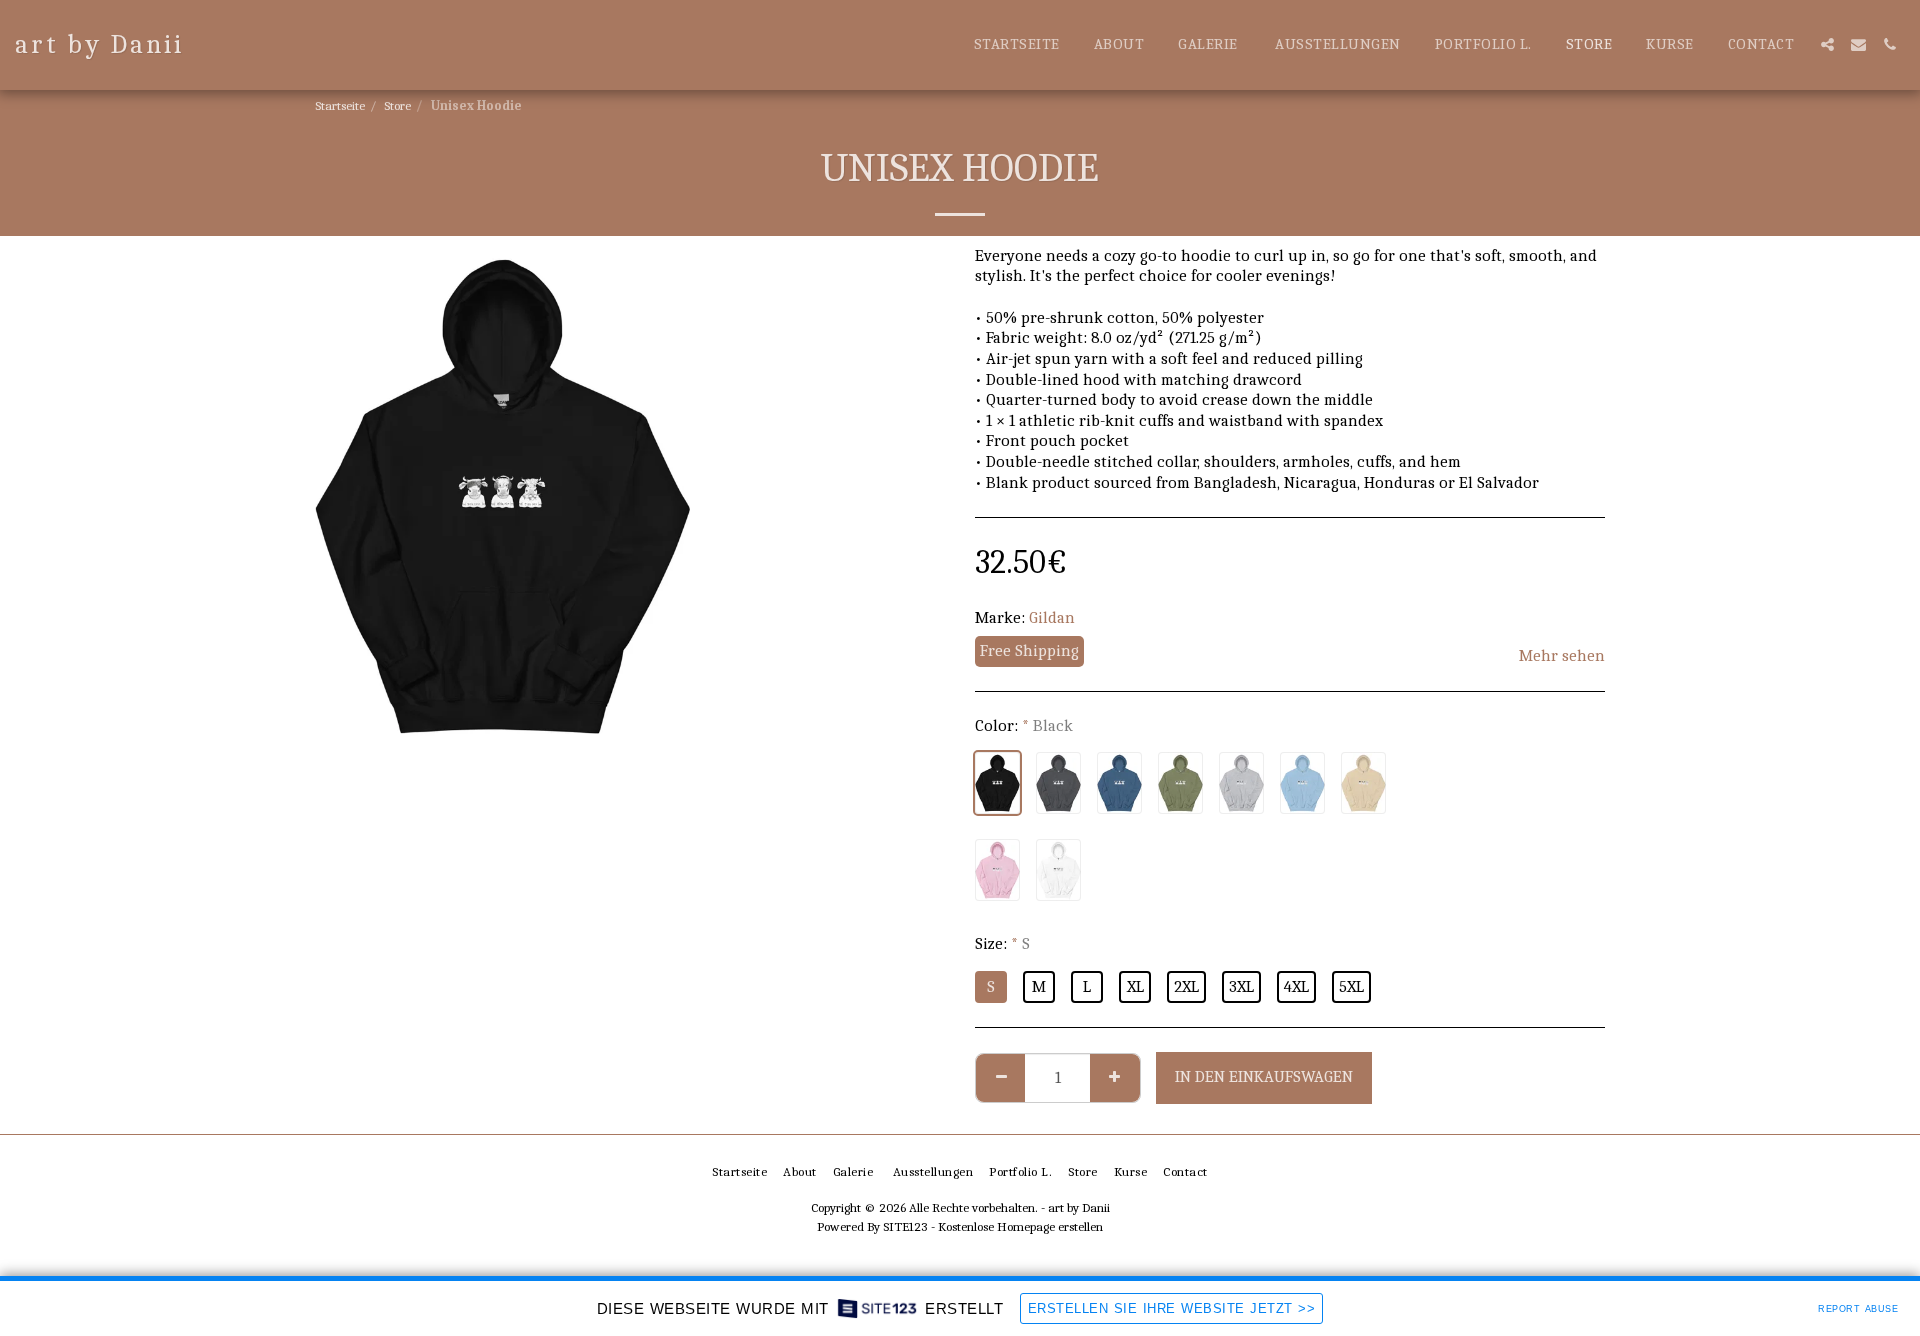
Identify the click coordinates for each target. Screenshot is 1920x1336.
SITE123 (905, 1226)
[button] (1827, 44)
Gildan (1052, 617)
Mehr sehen (1562, 655)
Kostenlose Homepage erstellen (1020, 1226)
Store (397, 105)
